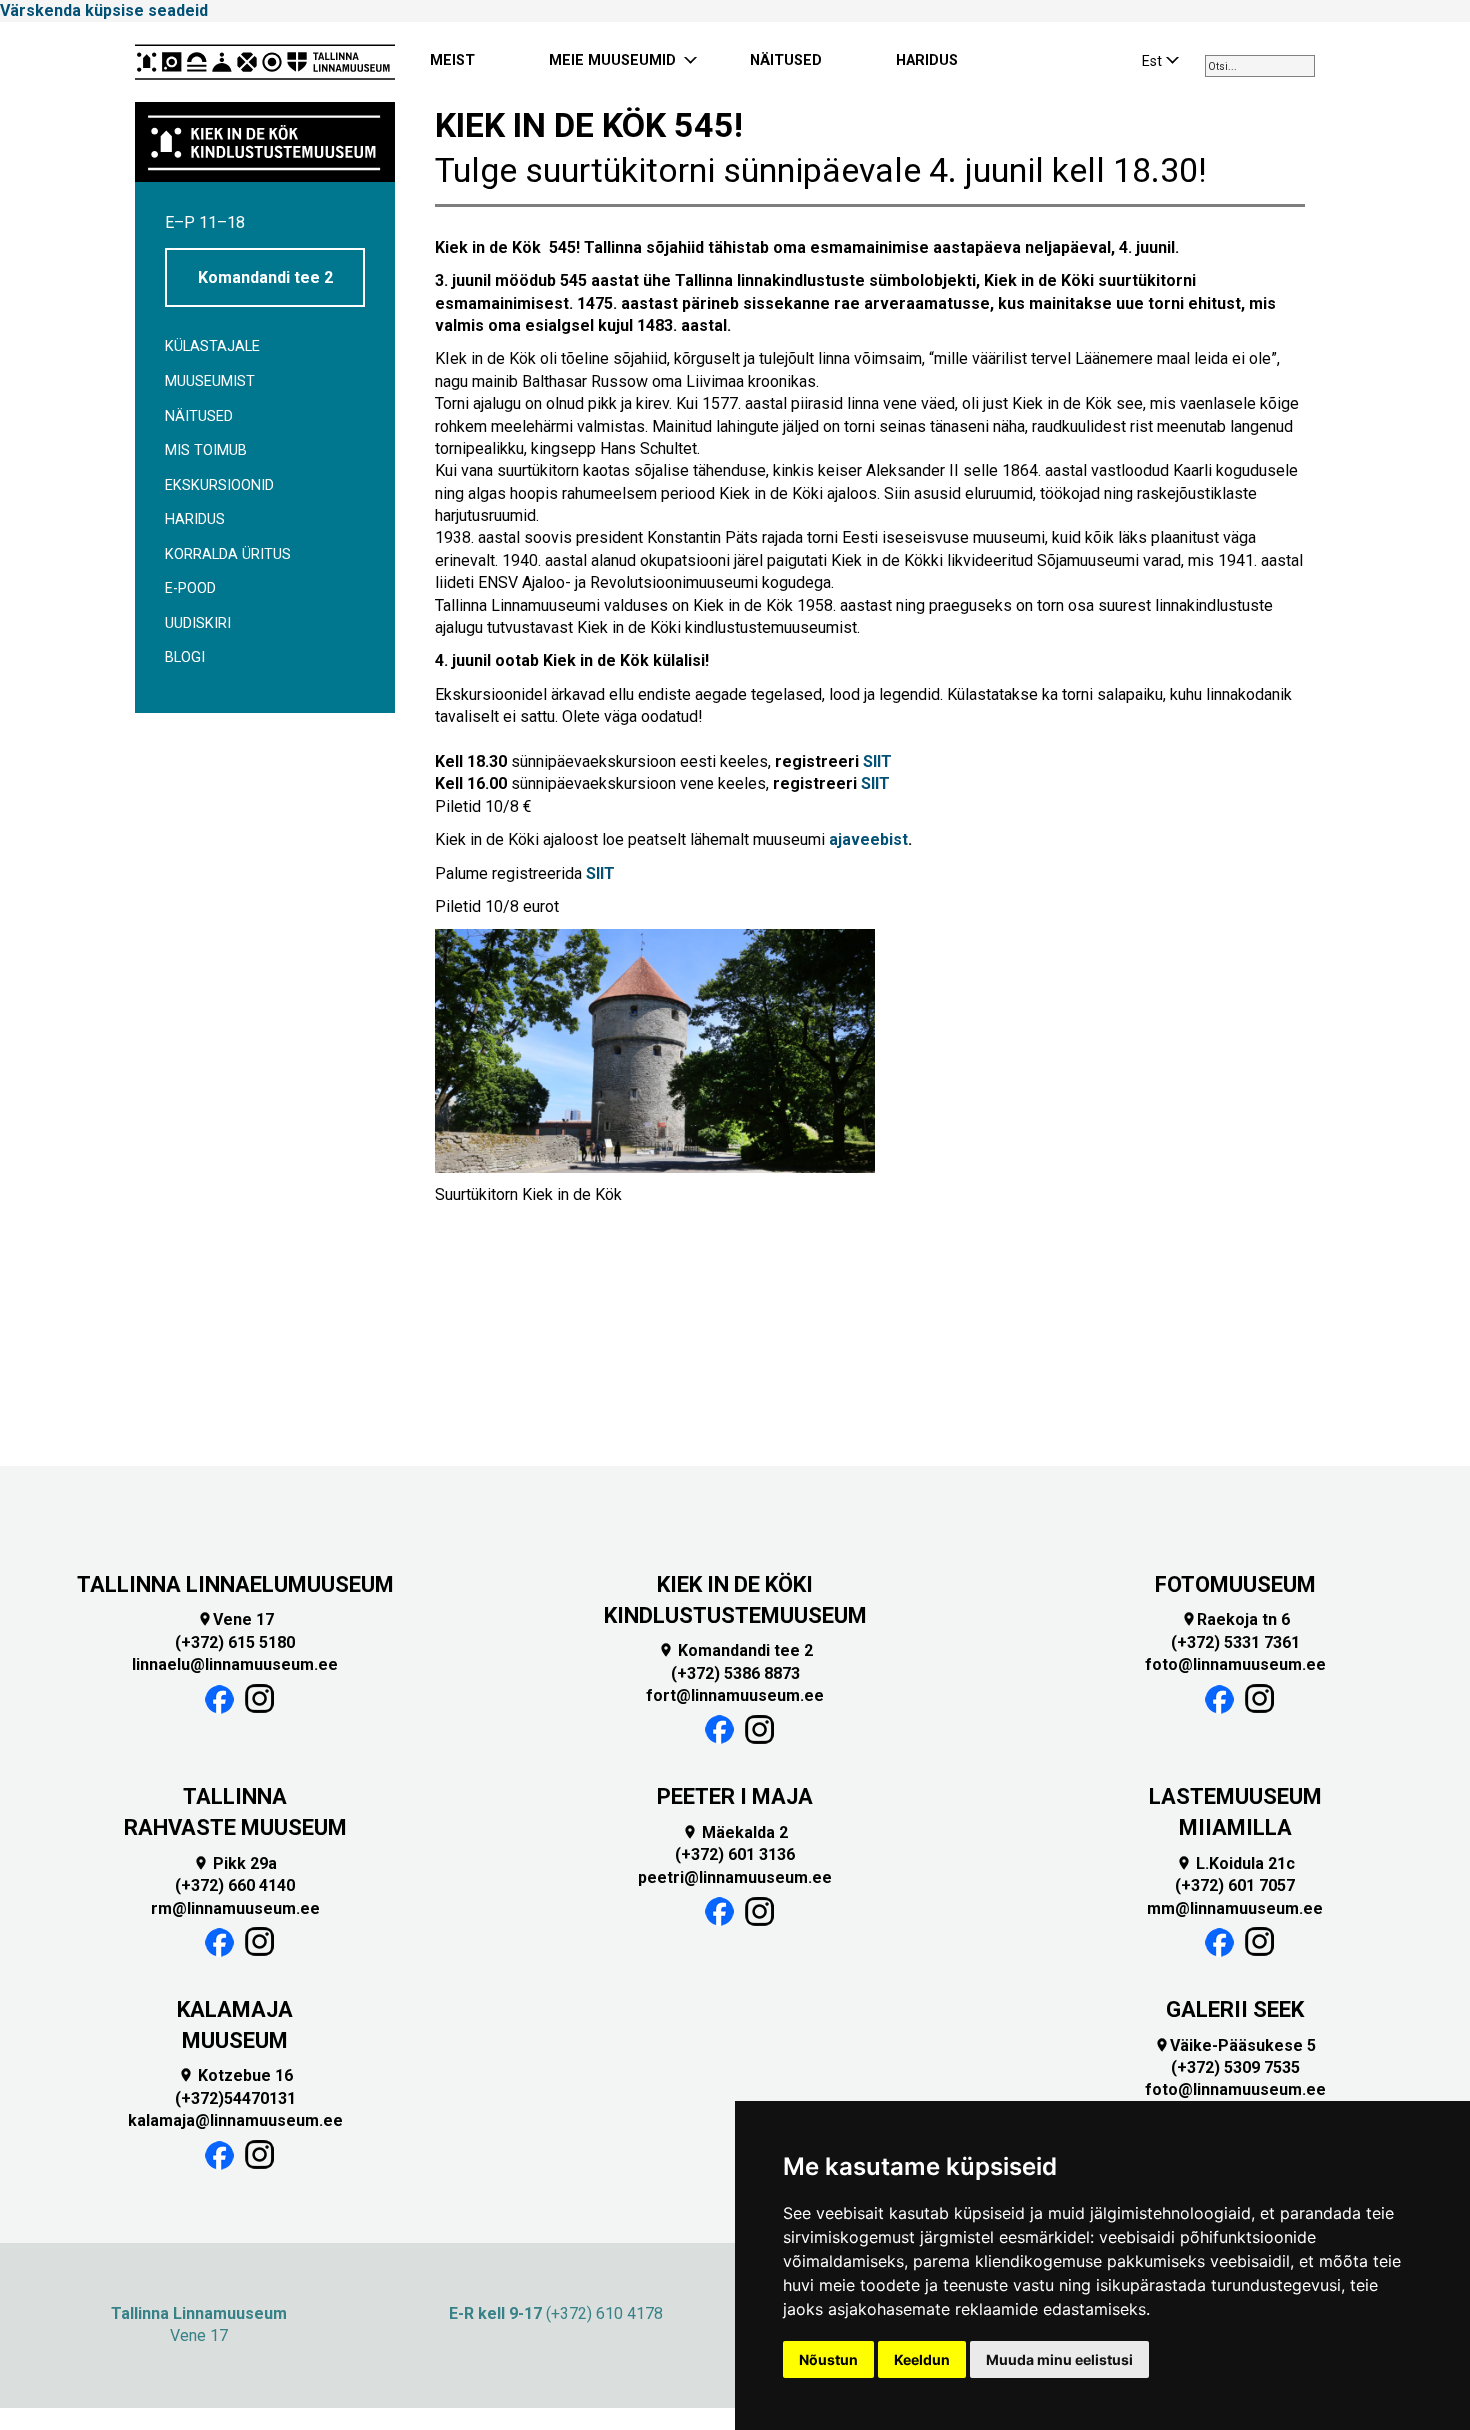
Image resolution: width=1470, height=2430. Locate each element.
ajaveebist (868, 839)
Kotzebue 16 (235, 2075)
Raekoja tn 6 (1235, 1619)
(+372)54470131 (235, 2098)
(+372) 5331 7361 (1235, 1642)
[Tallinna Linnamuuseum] (265, 62)
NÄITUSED (786, 60)
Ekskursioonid (219, 485)
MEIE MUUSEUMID (612, 60)
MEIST (452, 60)
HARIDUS (927, 60)
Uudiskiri (198, 623)
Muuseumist (210, 381)
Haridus (195, 519)
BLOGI (185, 657)
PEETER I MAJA (735, 1796)
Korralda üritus (228, 554)
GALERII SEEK (1235, 2009)
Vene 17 (235, 1619)
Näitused (199, 416)
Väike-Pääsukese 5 (1235, 2045)
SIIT (877, 761)
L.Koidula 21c (1235, 1863)
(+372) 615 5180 (235, 1642)
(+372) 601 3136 (735, 1854)
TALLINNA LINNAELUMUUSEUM (235, 1584)
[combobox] (1260, 66)
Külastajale (212, 346)
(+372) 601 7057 (1235, 1885)
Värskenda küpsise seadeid (104, 10)
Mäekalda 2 (735, 1832)
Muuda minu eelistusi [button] (1059, 2359)
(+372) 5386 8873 (735, 1673)
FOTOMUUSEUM (1235, 1584)
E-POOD (190, 588)
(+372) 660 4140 (235, 1885)
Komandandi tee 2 (265, 277)
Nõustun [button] (828, 2359)
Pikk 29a (235, 1863)
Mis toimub (206, 450)
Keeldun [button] (922, 2359)
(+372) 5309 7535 (1235, 2067)
